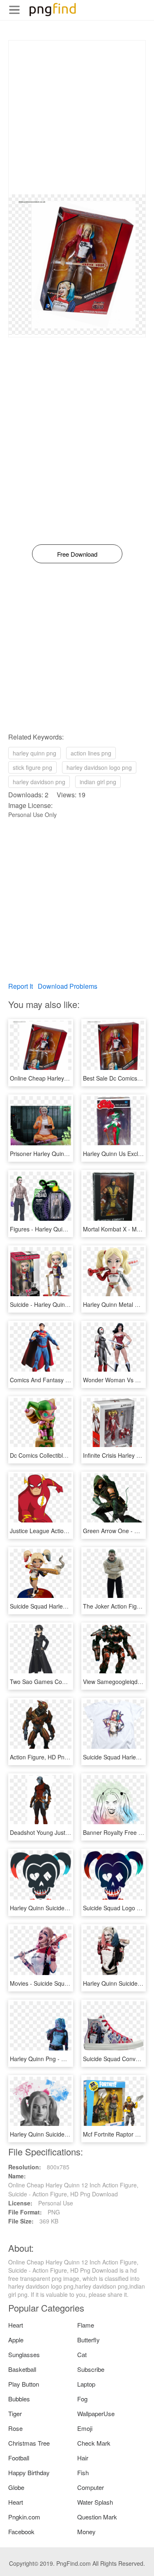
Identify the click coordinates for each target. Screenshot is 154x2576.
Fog (82, 2399)
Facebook (21, 2532)
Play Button (24, 2384)
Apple (16, 2340)
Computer (91, 2487)
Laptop (86, 2384)
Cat (82, 2354)
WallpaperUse (96, 2413)
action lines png (91, 753)
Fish (83, 2472)
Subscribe (91, 2369)
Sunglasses (24, 2354)
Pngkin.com (24, 2517)
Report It (21, 986)
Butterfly (88, 2340)
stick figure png (32, 767)
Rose (15, 2428)
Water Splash (95, 2502)
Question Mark (97, 2517)
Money (86, 2532)
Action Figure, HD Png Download (53, 1757)
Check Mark (94, 2443)
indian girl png (98, 782)
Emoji (85, 2428)
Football (19, 2458)
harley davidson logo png (99, 767)
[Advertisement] (77, 117)
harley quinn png (34, 753)
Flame (86, 2325)
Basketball (22, 2369)
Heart (16, 2325)
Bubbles (19, 2399)
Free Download (77, 554)
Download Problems (68, 986)
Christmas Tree (29, 2443)
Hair (83, 2458)
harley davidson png (39, 782)
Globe (16, 2487)
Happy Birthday (29, 2472)
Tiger (15, 2413)
